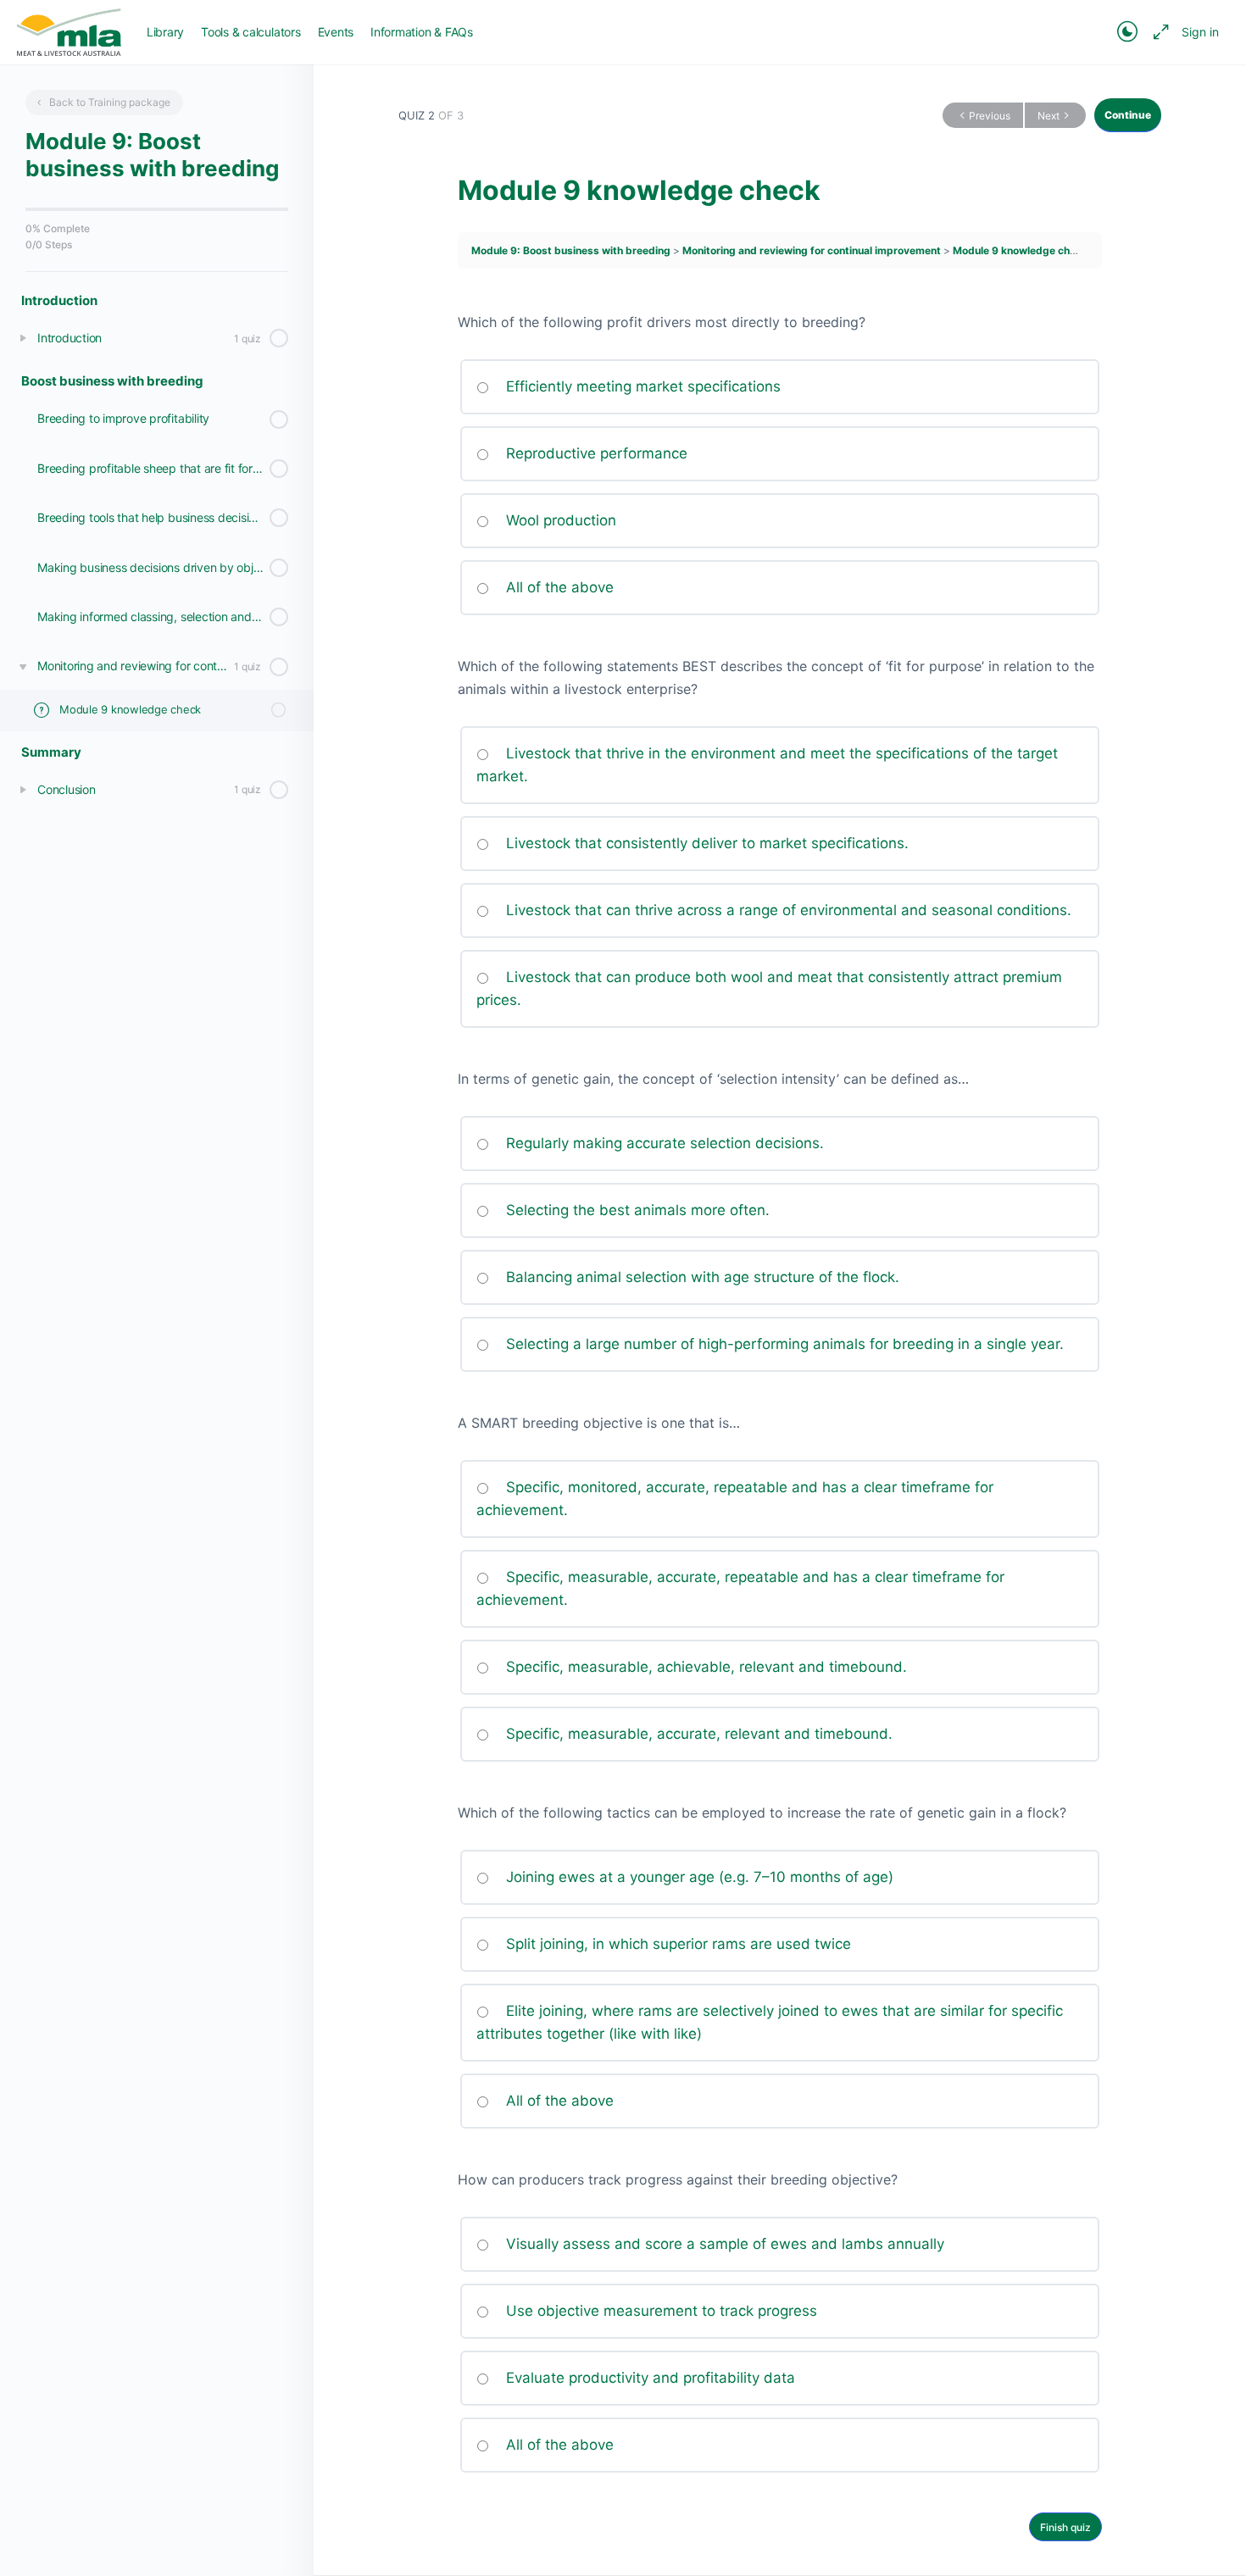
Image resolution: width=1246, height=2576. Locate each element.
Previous (990, 116)
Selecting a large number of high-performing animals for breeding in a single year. (783, 1344)
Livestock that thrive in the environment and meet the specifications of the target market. (767, 765)
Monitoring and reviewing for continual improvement (813, 250)
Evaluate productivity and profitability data (648, 2378)
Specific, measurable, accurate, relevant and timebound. (697, 1734)
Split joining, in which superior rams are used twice (676, 1944)
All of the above (558, 587)
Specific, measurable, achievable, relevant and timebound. (704, 1667)
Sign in (1200, 32)
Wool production (559, 520)
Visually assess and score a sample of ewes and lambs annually (723, 2244)
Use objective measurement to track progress (659, 2311)
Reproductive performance (595, 453)
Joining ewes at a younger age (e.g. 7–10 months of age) (698, 1877)
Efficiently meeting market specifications (641, 386)
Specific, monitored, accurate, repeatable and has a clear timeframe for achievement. (735, 1499)
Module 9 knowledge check (1020, 250)
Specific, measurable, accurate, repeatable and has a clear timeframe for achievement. (740, 1588)
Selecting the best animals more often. (636, 1210)
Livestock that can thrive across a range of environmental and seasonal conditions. (787, 910)
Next (1049, 116)
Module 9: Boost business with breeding (572, 250)
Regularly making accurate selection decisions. (663, 1143)
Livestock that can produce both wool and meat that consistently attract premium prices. (769, 988)
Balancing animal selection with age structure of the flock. (701, 1277)
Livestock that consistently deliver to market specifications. (705, 843)
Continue (1128, 115)
